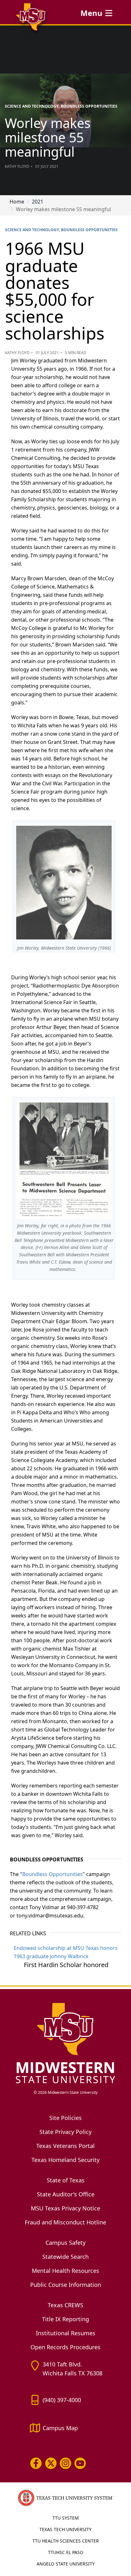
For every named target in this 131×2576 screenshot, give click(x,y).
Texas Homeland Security (65, 2160)
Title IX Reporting (65, 2319)
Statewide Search (65, 2257)
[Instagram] (65, 2463)
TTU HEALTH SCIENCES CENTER (66, 2541)
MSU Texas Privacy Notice (65, 2208)
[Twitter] (51, 2463)
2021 (38, 202)
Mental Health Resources (65, 2271)
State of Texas (66, 2180)
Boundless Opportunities (52, 1874)
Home (17, 202)
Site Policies (65, 2118)
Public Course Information (66, 2285)
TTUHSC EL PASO (66, 2552)
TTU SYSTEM (66, 2518)
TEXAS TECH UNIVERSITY (65, 2529)
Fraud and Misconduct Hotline (65, 2222)
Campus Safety (65, 2243)
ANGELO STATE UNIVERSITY (66, 2564)
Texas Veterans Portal (65, 2146)
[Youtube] (80, 2463)
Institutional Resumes (66, 2333)
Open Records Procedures (65, 2347)
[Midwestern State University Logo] (65, 2043)
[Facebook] (36, 2463)
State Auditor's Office (66, 2194)
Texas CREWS (65, 2305)
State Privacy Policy (65, 2132)
